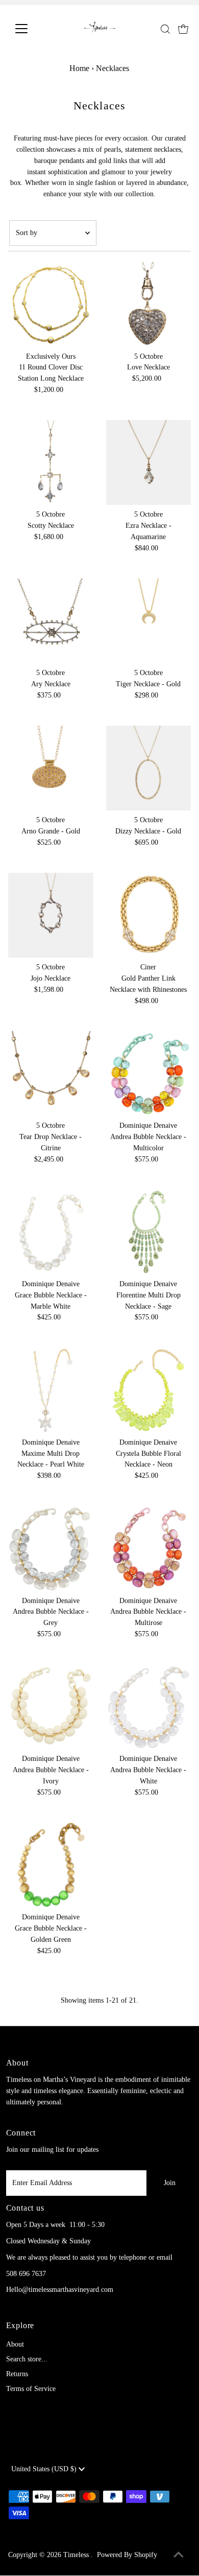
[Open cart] (183, 29)
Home (79, 68)
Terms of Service (31, 2389)
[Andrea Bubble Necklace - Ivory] (51, 1707)
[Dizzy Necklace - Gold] (149, 768)
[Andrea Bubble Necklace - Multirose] (149, 1549)
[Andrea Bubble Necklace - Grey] (51, 1549)
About (15, 2344)
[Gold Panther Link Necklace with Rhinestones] (149, 915)
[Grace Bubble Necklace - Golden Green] (51, 1865)
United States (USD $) (45, 2469)
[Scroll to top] (179, 2556)
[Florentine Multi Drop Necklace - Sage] (149, 1232)
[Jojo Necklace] (51, 915)
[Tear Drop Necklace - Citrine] (51, 1073)
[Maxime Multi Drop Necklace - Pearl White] (51, 1390)
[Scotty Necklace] (51, 463)
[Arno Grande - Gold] (51, 768)
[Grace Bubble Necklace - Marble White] (51, 1232)
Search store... (27, 2359)
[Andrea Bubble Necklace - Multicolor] (149, 1073)
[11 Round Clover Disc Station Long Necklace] (51, 304)
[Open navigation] (30, 29)
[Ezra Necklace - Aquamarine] (149, 463)
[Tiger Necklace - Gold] (149, 621)
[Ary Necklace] (51, 621)
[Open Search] (165, 29)
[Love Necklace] (149, 304)
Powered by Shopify (127, 2555)
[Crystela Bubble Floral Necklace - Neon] (149, 1390)
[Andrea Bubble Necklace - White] (149, 1707)
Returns (17, 2374)
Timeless (77, 2555)
